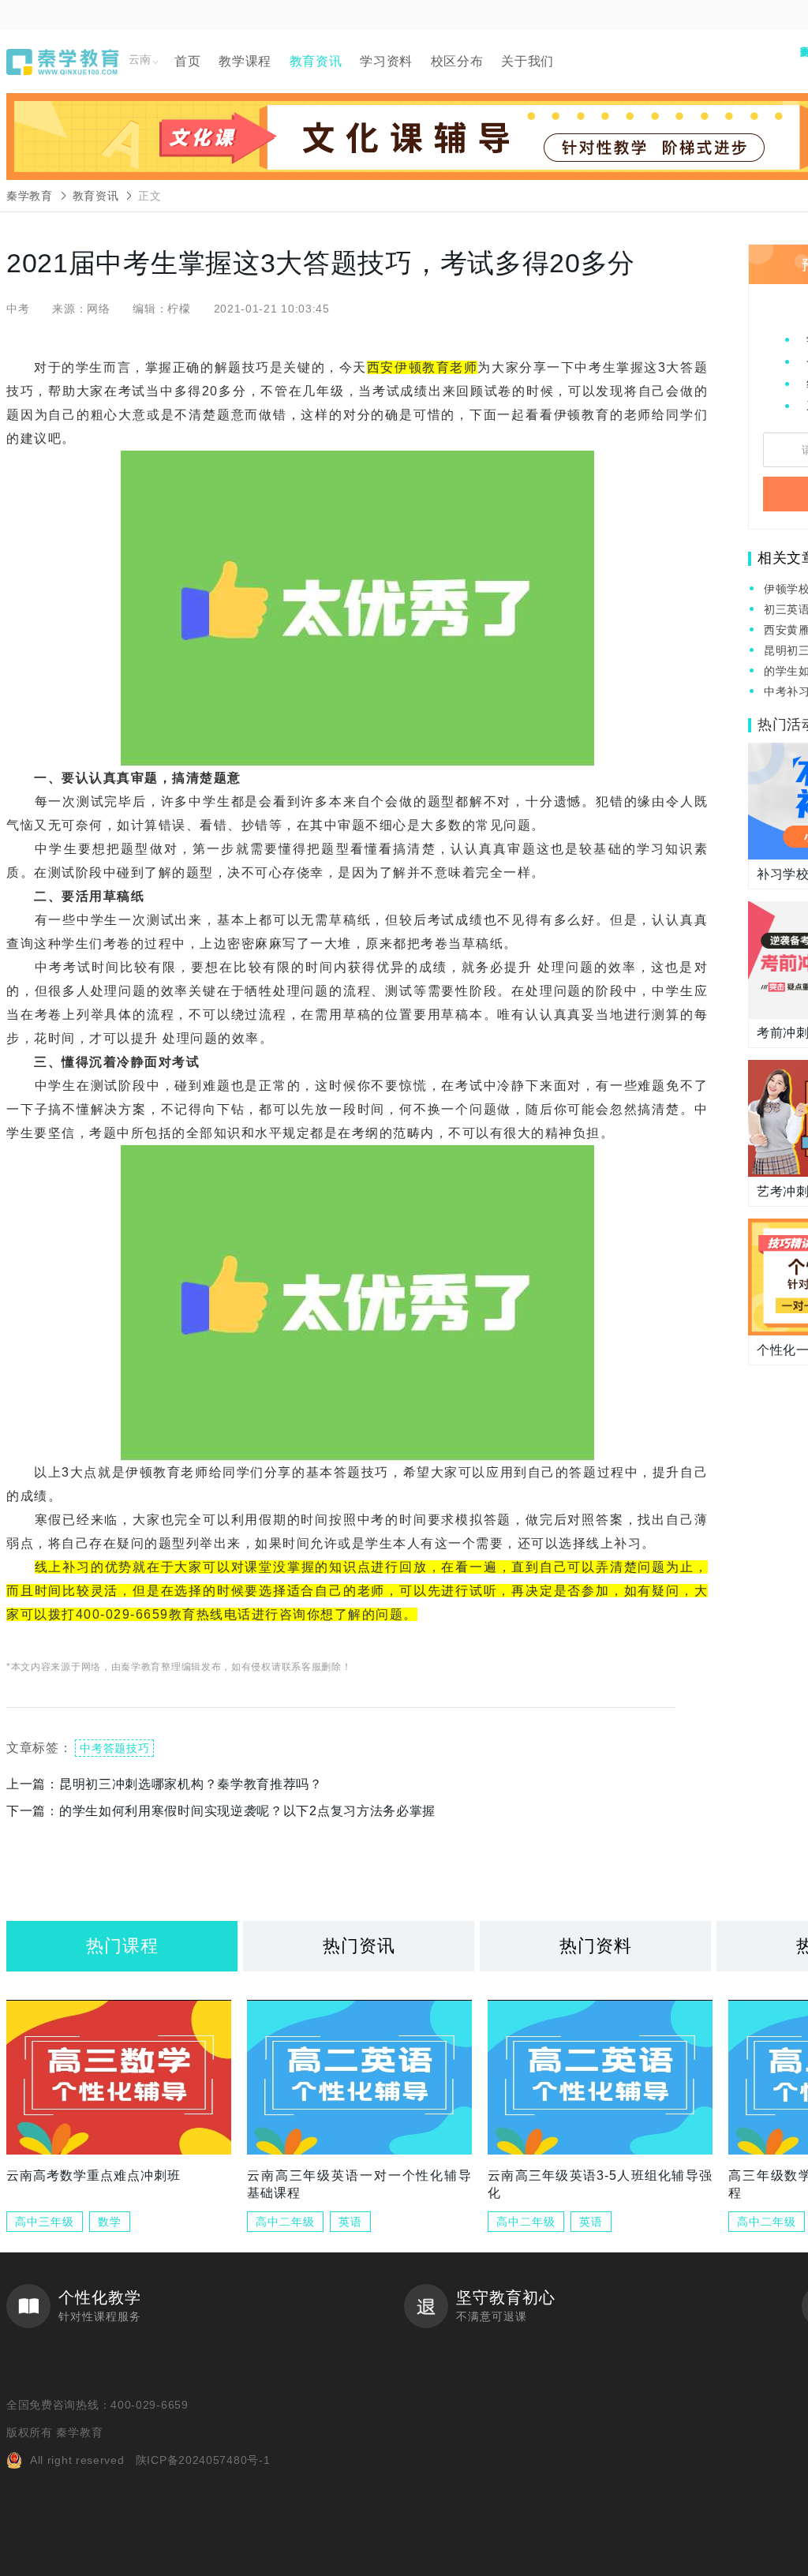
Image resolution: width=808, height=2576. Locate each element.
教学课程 (245, 61)
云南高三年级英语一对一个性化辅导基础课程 (359, 2184)
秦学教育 (30, 196)
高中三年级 (45, 2222)
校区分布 (457, 61)
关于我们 (527, 61)
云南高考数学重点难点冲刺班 (94, 2175)
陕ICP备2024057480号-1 (203, 2460)
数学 (110, 2222)
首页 (187, 61)
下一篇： (221, 1811)
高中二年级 (285, 2222)
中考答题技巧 (114, 1748)
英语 (350, 2222)
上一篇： (165, 1784)
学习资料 (386, 61)
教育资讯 (316, 61)
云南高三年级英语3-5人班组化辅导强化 (600, 2184)
